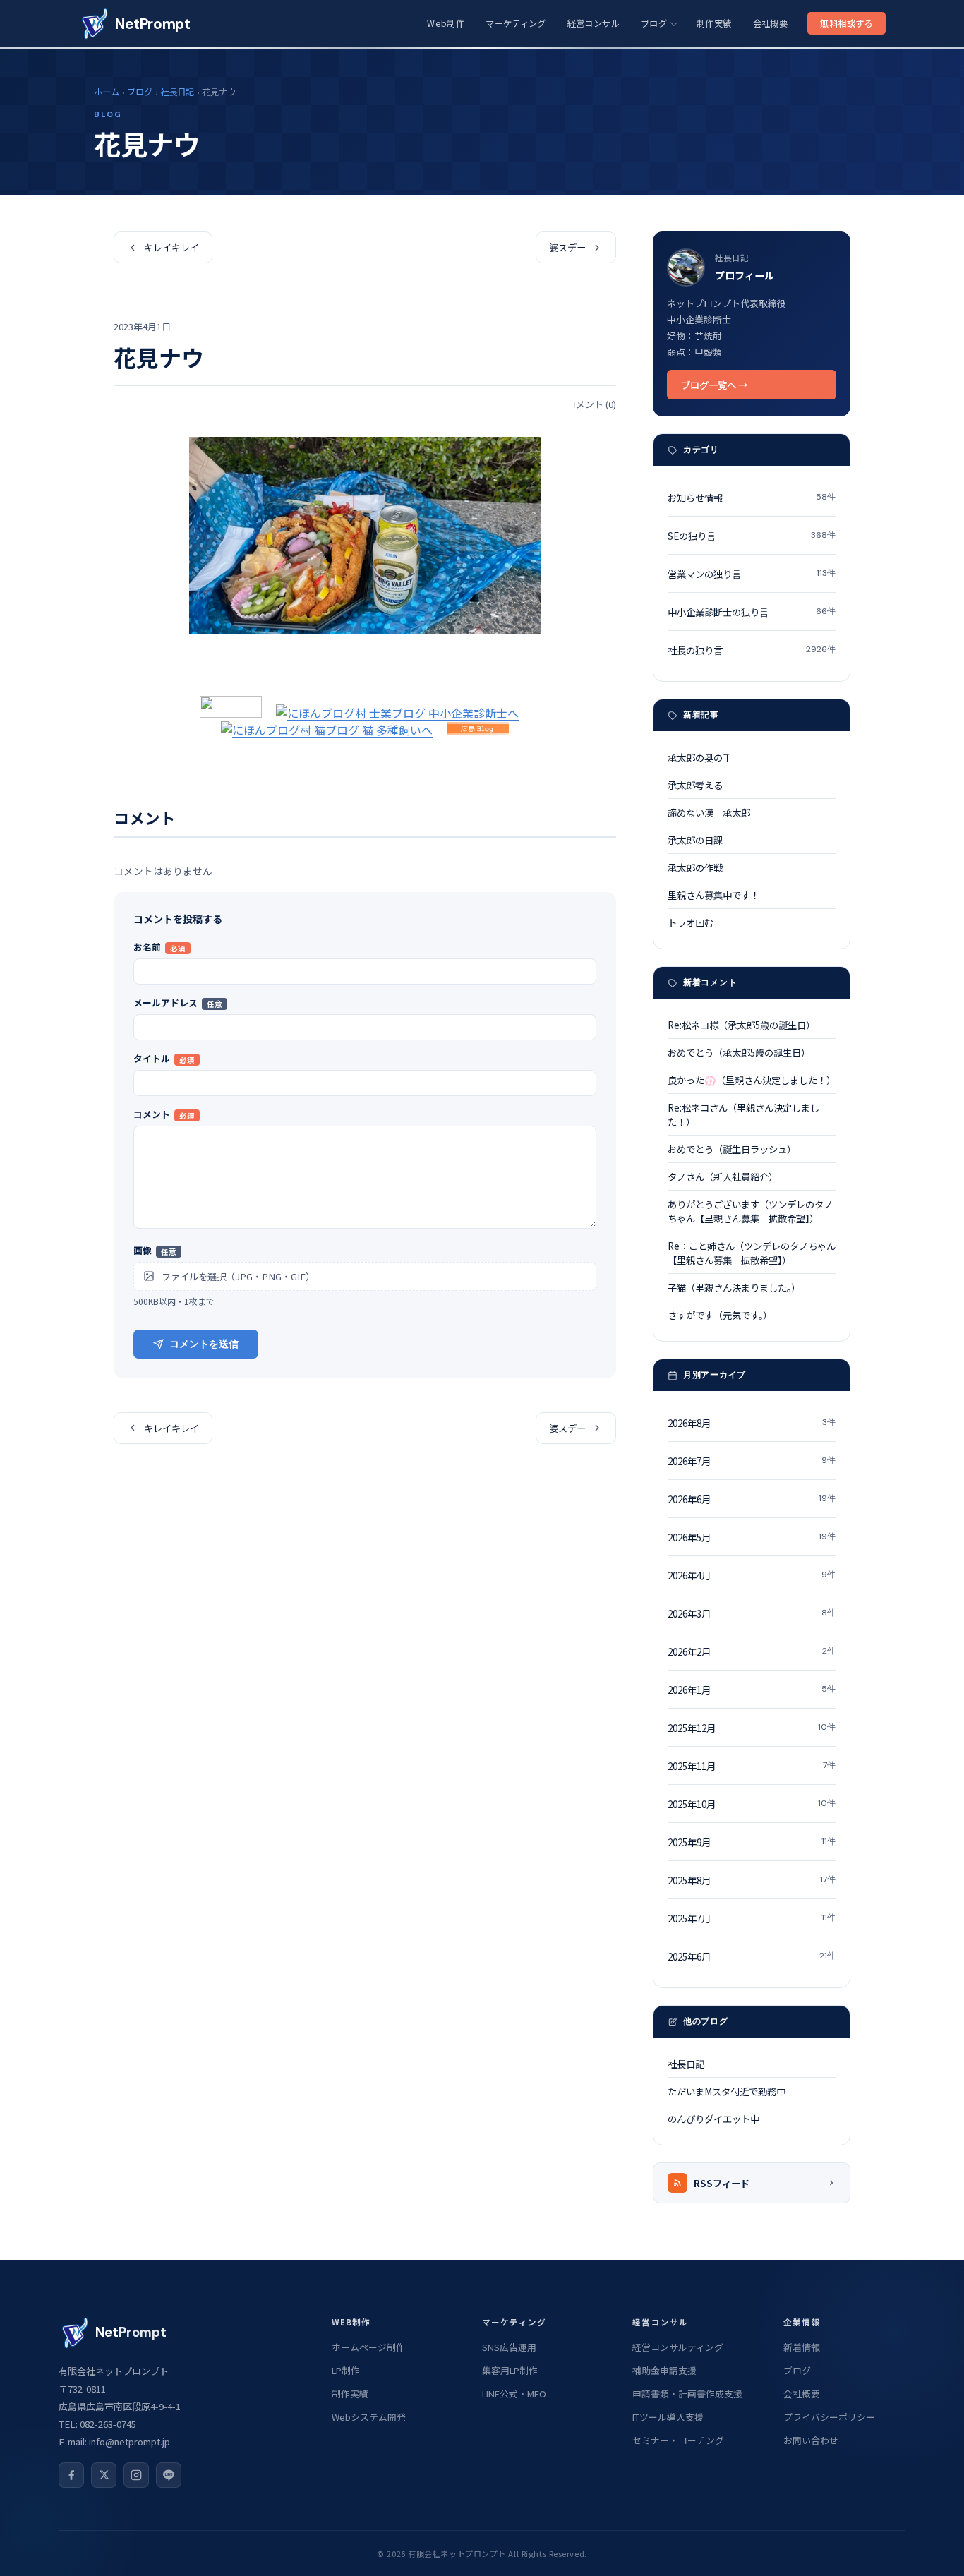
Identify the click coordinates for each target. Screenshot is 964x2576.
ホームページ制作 (368, 2347)
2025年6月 (752, 1956)
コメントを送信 (204, 1344)
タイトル (164, 1058)
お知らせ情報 (752, 498)
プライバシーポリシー (829, 2417)
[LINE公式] (169, 2475)
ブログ (654, 23)
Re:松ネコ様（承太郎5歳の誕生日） (741, 1025)
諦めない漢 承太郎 (709, 812)
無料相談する (846, 23)
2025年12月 (752, 1728)
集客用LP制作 (510, 2370)
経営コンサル (594, 23)
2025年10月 (752, 1804)
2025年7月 (752, 1918)
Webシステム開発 (369, 2417)
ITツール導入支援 (668, 2417)
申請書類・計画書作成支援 (687, 2394)
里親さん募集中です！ (713, 895)
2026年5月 (752, 1537)
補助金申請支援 (664, 2370)
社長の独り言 (752, 650)
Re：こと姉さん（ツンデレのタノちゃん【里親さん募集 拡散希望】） (752, 1253)
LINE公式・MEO (514, 2394)
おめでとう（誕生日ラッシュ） (732, 1149)
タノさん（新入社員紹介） (723, 1176)
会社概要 (770, 23)
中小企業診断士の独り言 (752, 612)
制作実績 (714, 23)
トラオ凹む (691, 922)
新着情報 (802, 2347)
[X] (104, 2475)
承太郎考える (695, 785)
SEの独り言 (752, 536)
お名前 (159, 947)
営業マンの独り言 (752, 574)
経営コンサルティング (678, 2347)
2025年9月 (752, 1842)
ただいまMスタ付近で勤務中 (727, 2091)
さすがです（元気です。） (720, 1315)
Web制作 (446, 23)
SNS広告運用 (509, 2347)
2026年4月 (752, 1575)
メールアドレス (178, 1003)
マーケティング (516, 23)
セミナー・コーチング (678, 2440)
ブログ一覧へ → (714, 385)
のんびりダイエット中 (713, 2119)
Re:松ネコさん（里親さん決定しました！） (743, 1114)
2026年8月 (752, 1423)
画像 (155, 1250)
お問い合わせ (811, 2440)
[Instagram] (136, 2475)
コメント (164, 1114)
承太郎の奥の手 (700, 757)
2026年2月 (752, 1651)
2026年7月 (752, 1461)
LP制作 (346, 2370)
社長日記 (177, 92)
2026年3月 (752, 1613)
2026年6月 (752, 1499)
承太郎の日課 (695, 840)
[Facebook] (71, 2475)
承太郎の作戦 (695, 867)
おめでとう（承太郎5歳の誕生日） (739, 1052)
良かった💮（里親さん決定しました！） (752, 1080)
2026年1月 (752, 1690)
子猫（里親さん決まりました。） (734, 1287)
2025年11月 (752, 1766)
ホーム (107, 92)
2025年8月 (752, 1880)
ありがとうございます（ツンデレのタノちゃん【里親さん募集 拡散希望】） (750, 1211)
